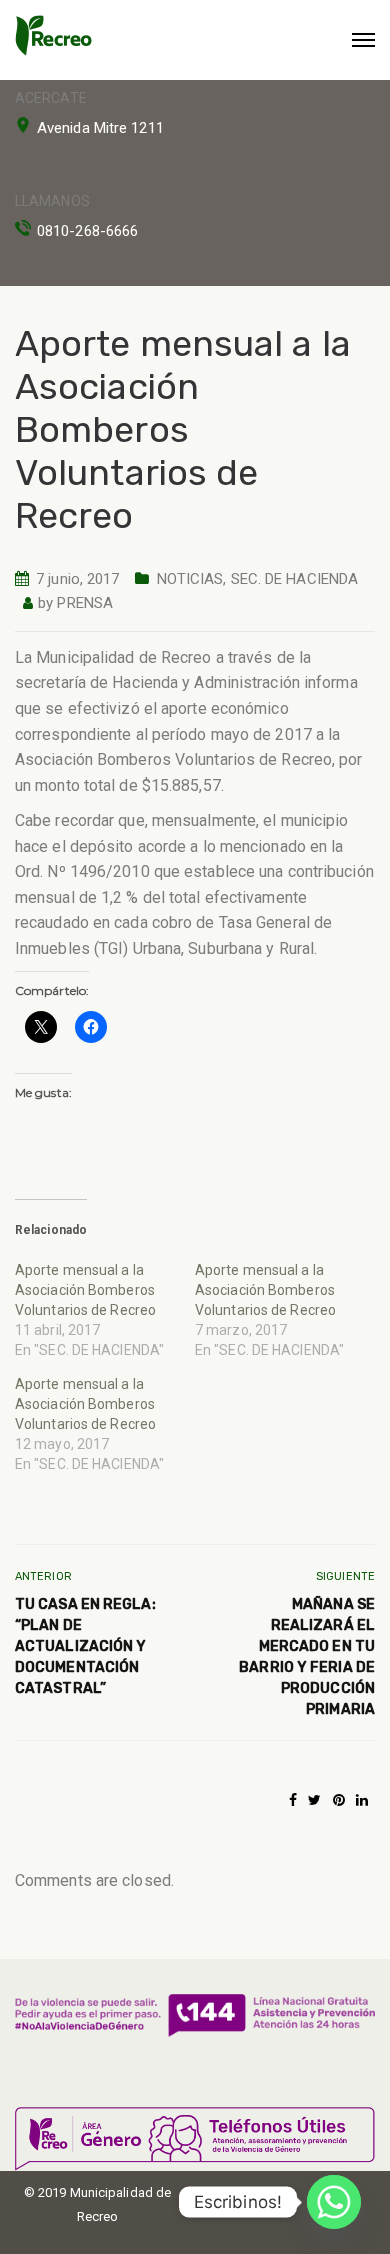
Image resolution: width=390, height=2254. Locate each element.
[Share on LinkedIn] (362, 1800)
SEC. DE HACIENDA (295, 579)
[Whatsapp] (334, 2202)
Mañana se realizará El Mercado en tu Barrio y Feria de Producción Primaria (307, 1657)
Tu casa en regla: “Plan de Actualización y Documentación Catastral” (85, 1646)
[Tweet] (314, 1800)
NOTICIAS (190, 579)
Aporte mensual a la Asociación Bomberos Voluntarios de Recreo (85, 1290)
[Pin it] (339, 1800)
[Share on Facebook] (293, 1800)
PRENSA (85, 603)
